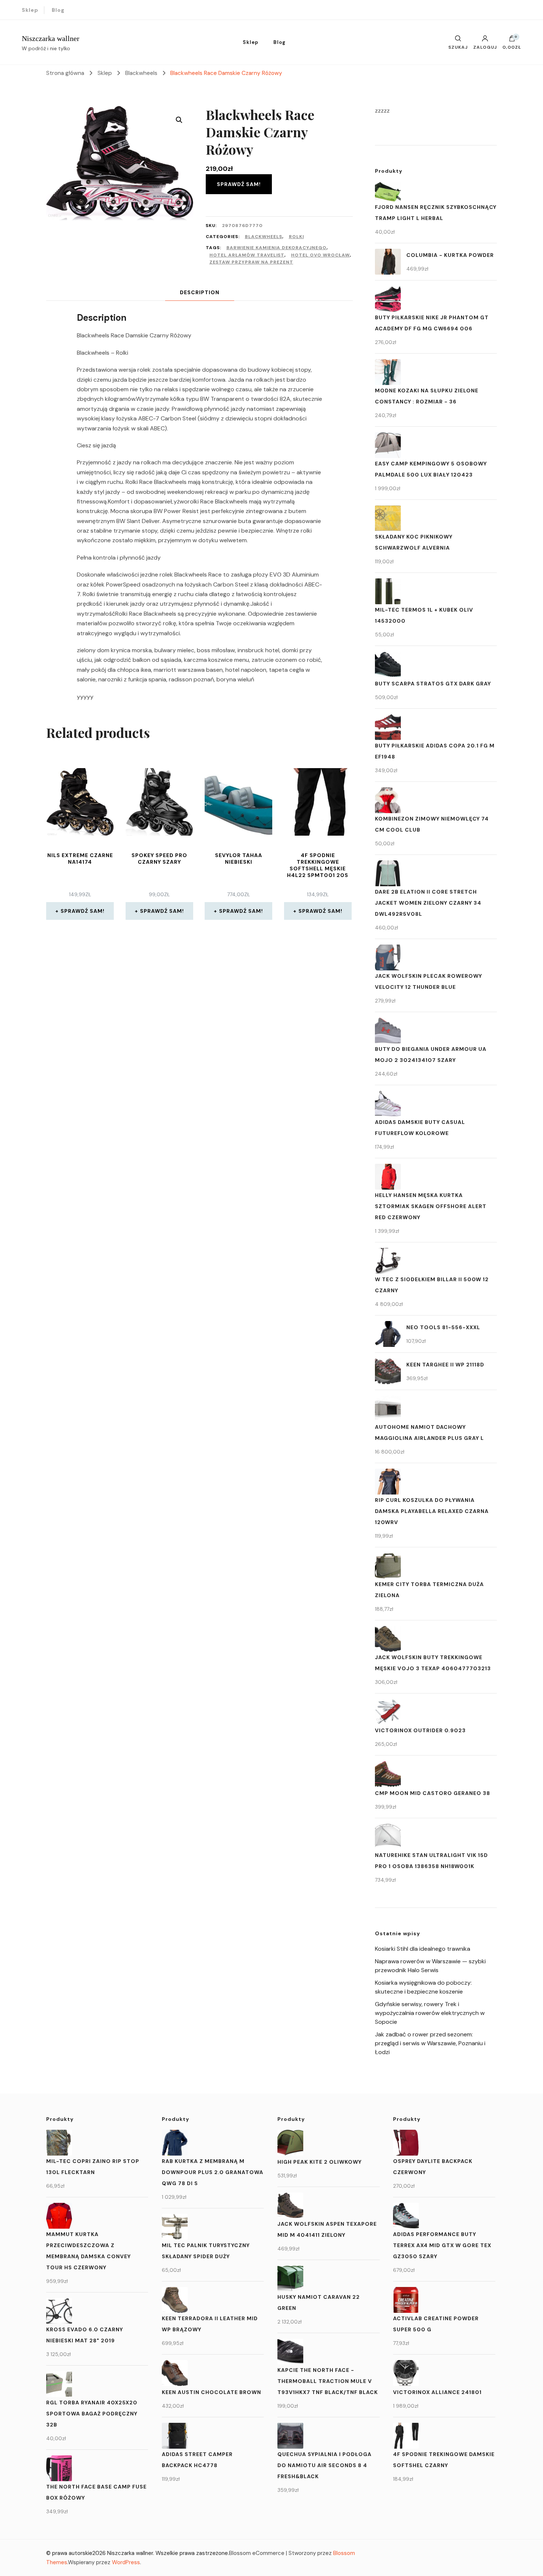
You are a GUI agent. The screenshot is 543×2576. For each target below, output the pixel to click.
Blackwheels (264, 237)
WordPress (126, 2562)
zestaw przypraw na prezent (251, 262)
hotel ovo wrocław (320, 255)
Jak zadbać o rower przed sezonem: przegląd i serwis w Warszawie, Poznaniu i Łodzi (430, 2043)
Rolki (296, 237)
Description (200, 292)
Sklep (30, 10)
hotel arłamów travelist (247, 255)
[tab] (200, 293)
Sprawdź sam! (239, 184)
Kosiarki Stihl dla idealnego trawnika (423, 1949)
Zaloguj (485, 47)
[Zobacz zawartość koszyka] (512, 40)
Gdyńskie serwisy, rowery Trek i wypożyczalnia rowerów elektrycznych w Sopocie (430, 2013)
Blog (58, 10)
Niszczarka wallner (51, 38)
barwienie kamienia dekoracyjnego (276, 248)
